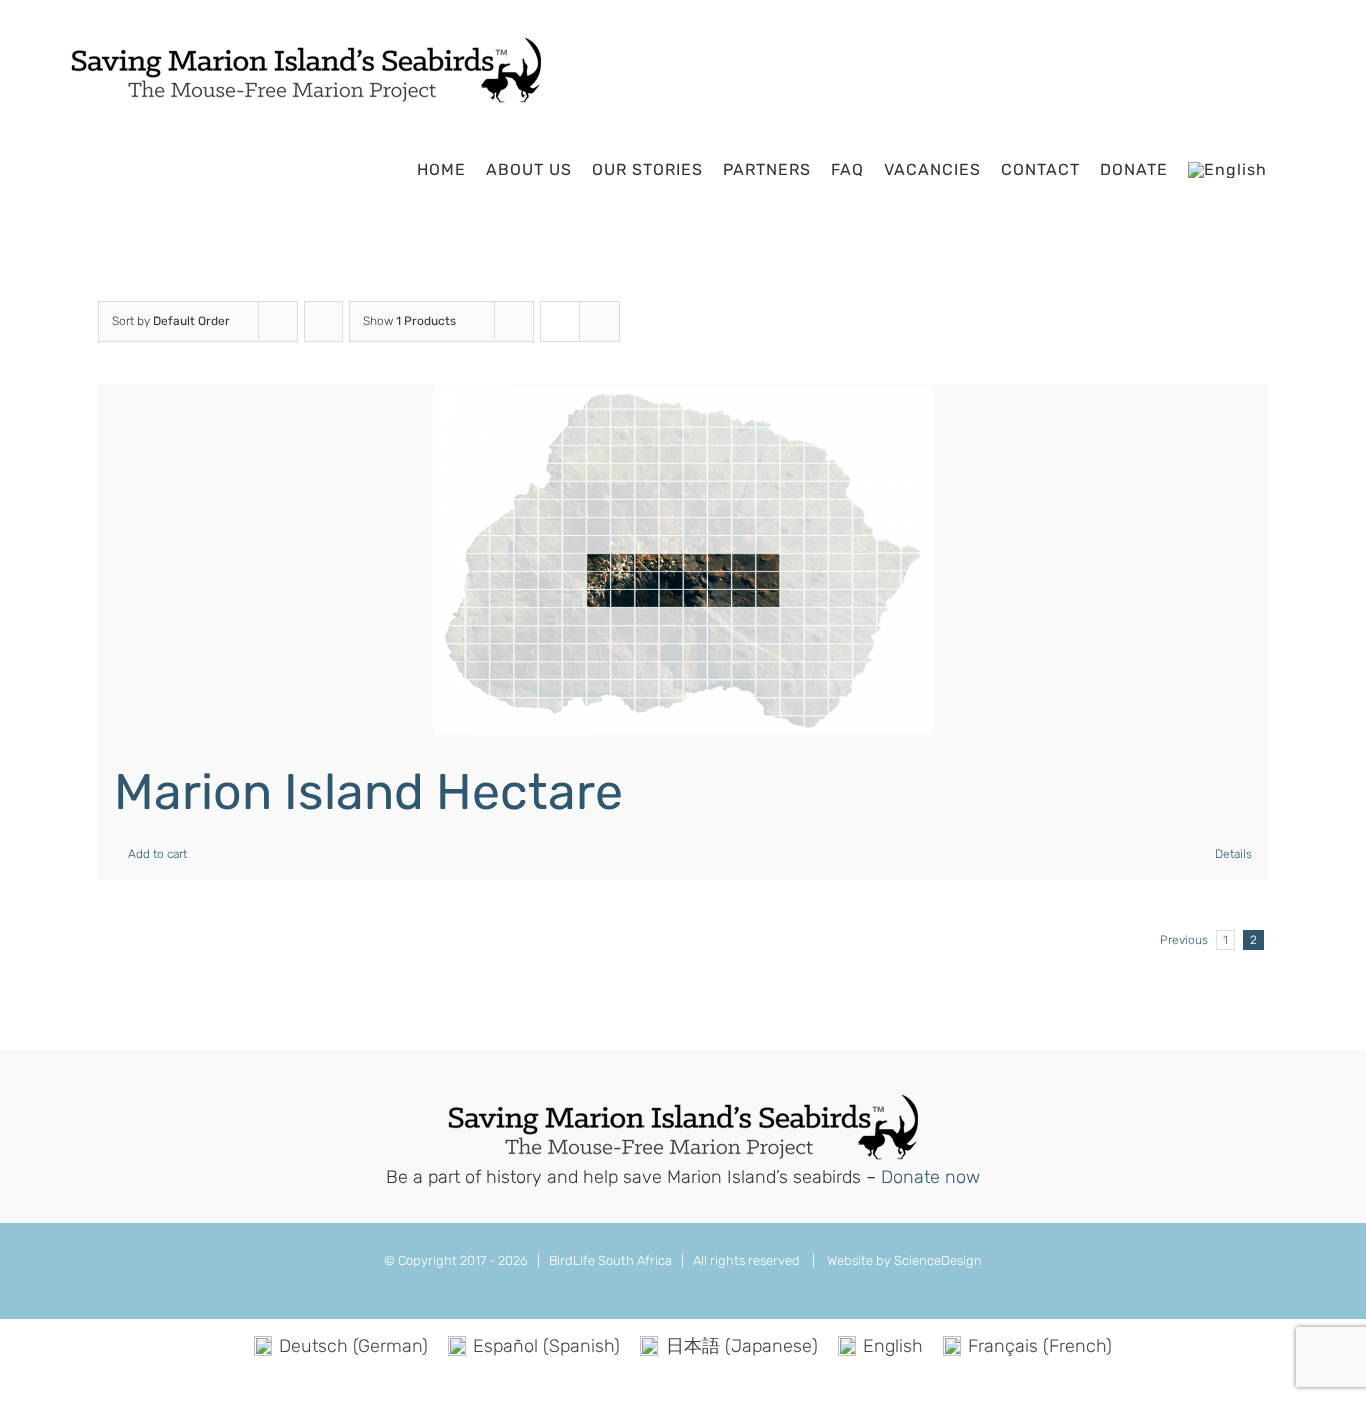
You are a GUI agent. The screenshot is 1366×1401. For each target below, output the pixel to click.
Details (1233, 854)
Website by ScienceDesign (903, 1260)
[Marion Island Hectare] (683, 560)
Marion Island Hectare (368, 792)
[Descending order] (323, 321)
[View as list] (599, 321)
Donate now (930, 1177)
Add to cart (157, 854)
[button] (1293, 170)
